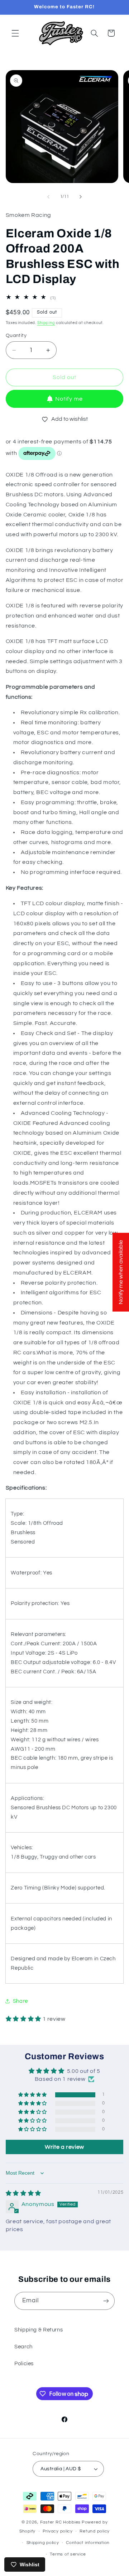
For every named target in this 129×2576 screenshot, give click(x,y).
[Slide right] (81, 197)
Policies (24, 2364)
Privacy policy (58, 2531)
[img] (23, 2193)
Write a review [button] (64, 2147)
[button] (15, 33)
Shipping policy (43, 2543)
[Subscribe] (106, 2301)
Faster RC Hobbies (61, 2522)
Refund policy (95, 2531)
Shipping (46, 323)
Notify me (69, 399)
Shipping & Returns (39, 2330)
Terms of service (68, 2554)
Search (23, 2347)
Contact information (88, 2543)
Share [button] (20, 2001)
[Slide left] (48, 197)
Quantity (16, 336)
